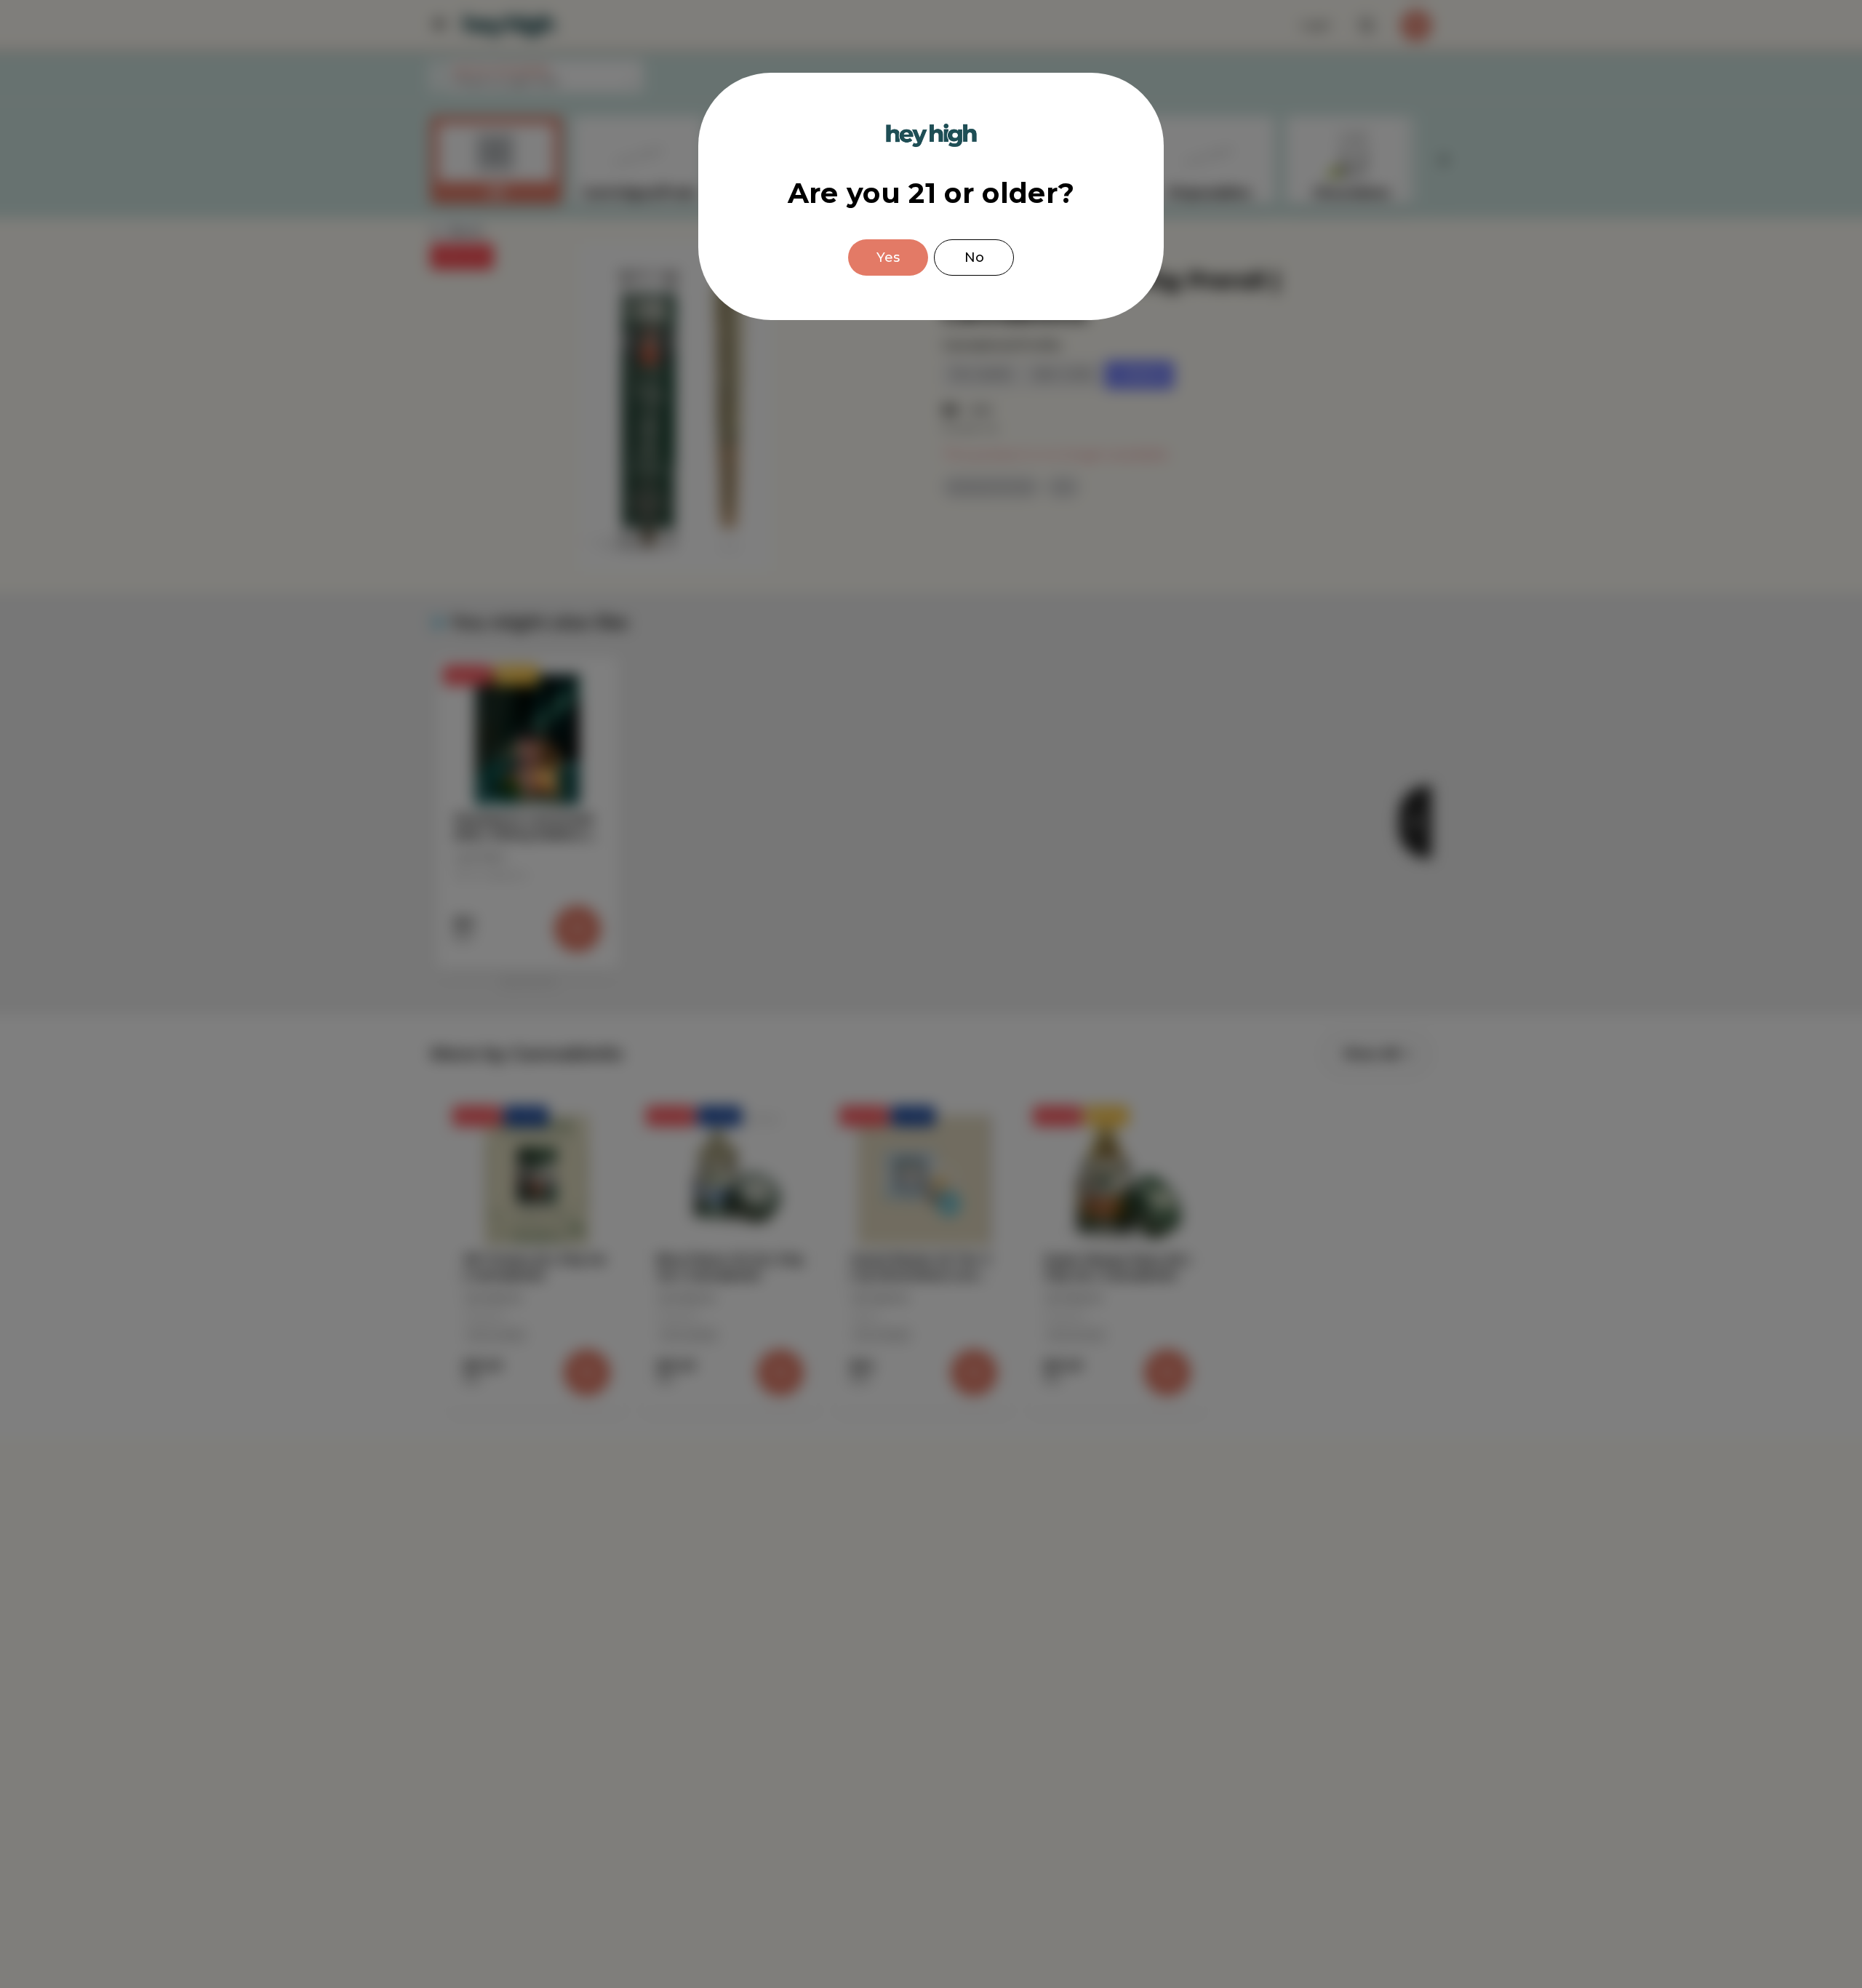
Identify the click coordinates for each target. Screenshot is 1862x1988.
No (974, 258)
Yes (888, 258)
